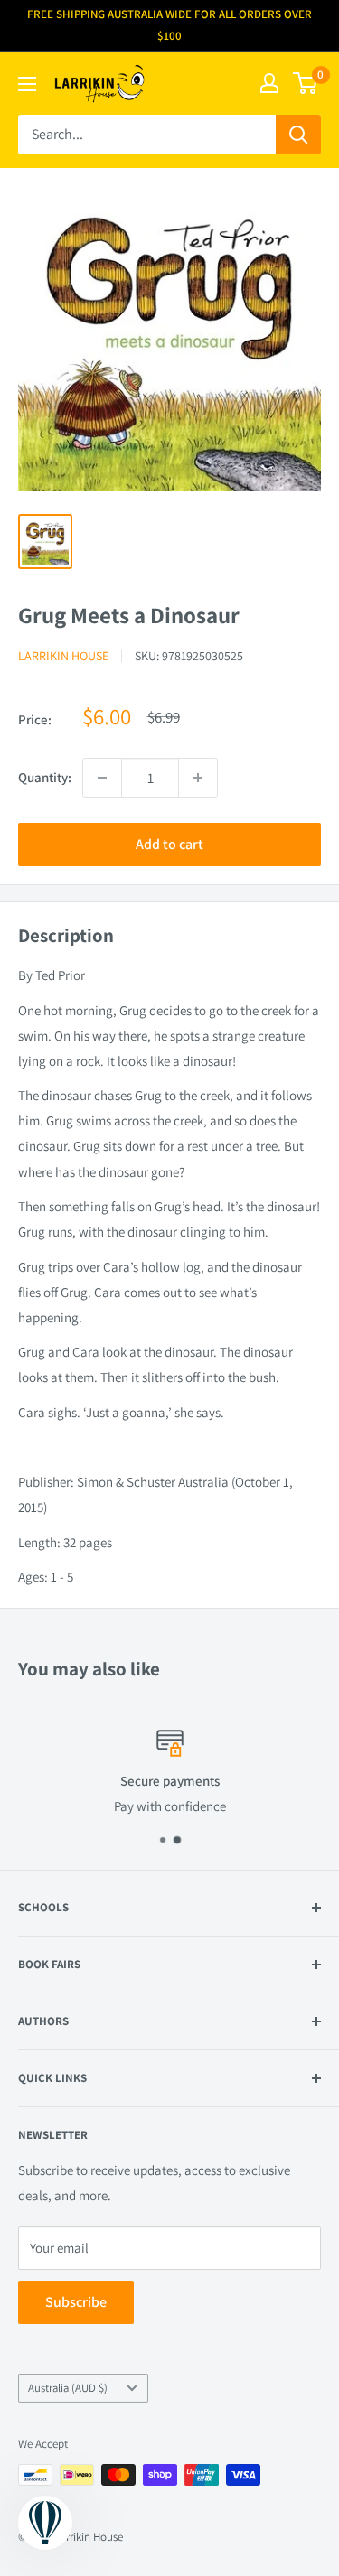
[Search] (298, 135)
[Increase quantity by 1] (198, 778)
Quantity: (45, 777)
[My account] (269, 83)
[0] (306, 83)
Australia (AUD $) (68, 2388)
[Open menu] (27, 84)
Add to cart (169, 844)
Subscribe (76, 2302)
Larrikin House (63, 656)
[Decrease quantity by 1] (102, 778)
